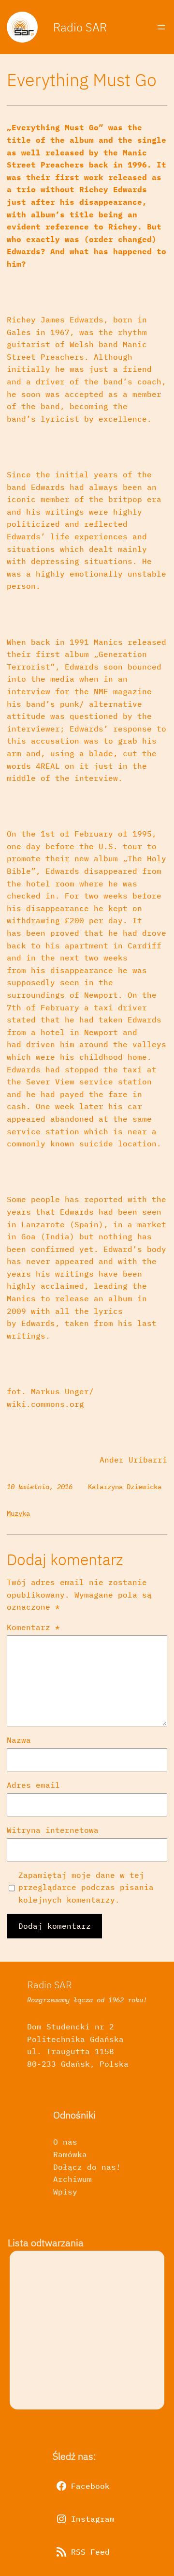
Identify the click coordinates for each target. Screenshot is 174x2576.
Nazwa (19, 1740)
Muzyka (18, 1513)
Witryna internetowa (53, 1830)
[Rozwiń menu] (161, 27)
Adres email (33, 1785)
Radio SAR (80, 27)
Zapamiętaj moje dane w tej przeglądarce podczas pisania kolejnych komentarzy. (86, 1887)
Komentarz (33, 1627)
